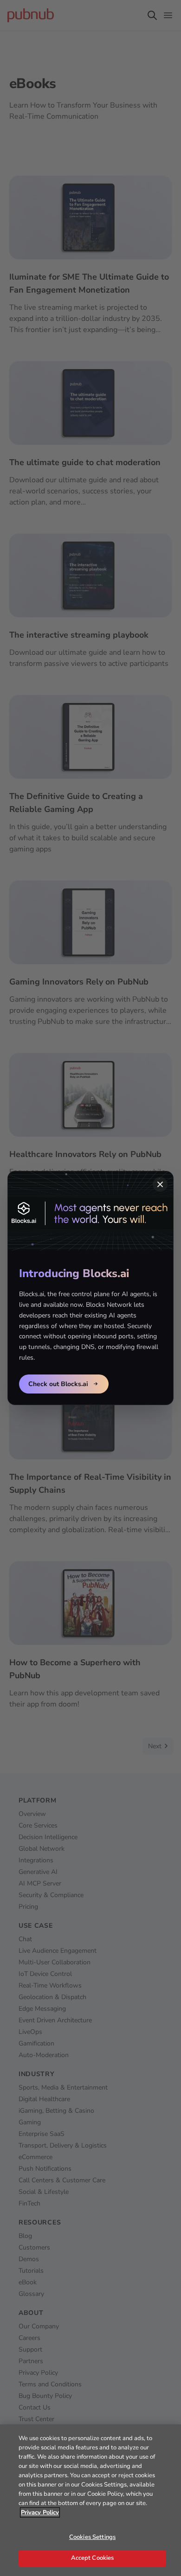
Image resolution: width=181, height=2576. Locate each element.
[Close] (160, 1184)
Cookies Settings (92, 2537)
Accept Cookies (93, 2558)
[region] (90, 2500)
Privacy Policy (40, 2512)
